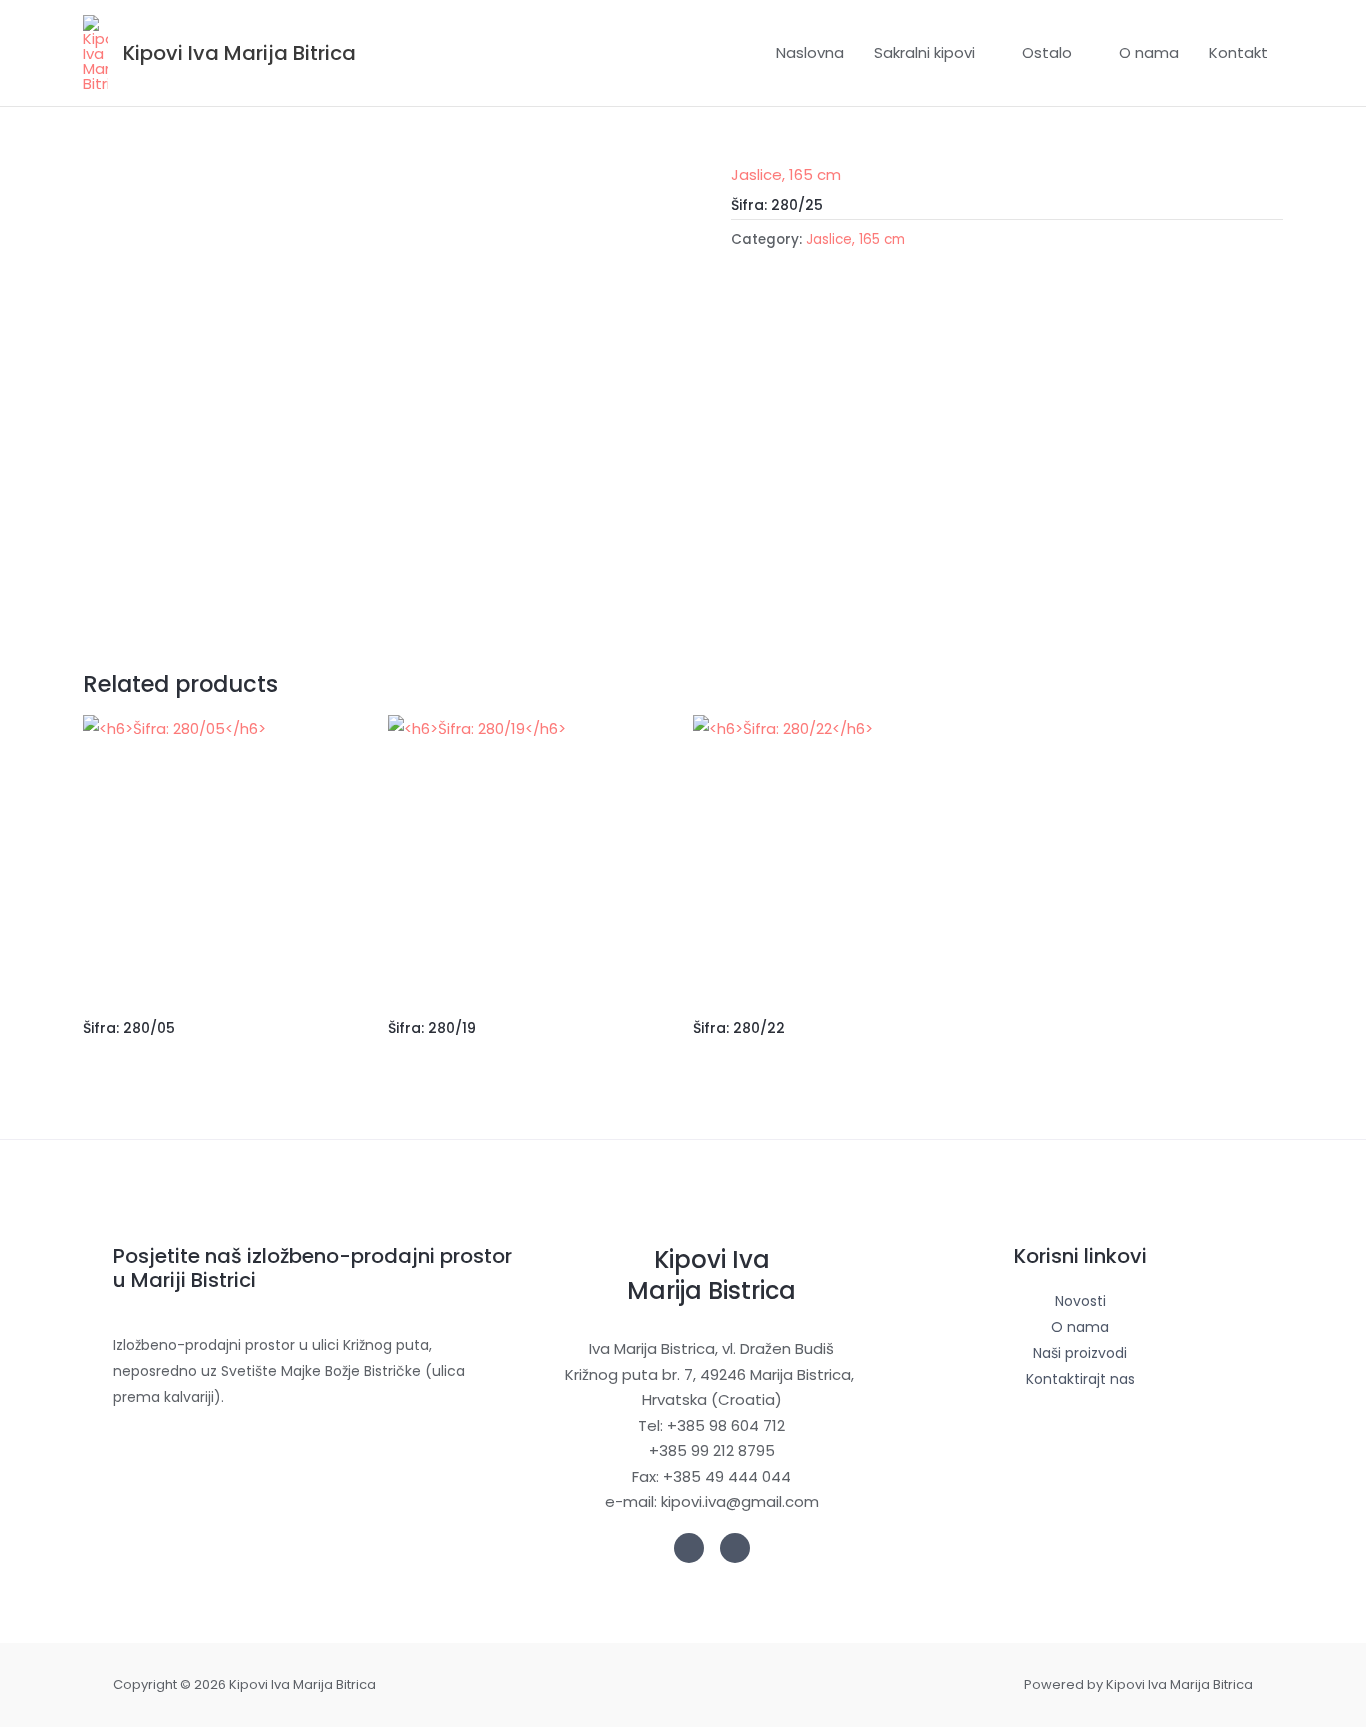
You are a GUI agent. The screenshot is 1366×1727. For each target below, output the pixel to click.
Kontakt (1238, 52)
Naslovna (810, 52)
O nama (1149, 52)
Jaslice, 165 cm (786, 174)
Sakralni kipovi (924, 52)
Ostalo (1047, 52)
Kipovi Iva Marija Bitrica (239, 53)
